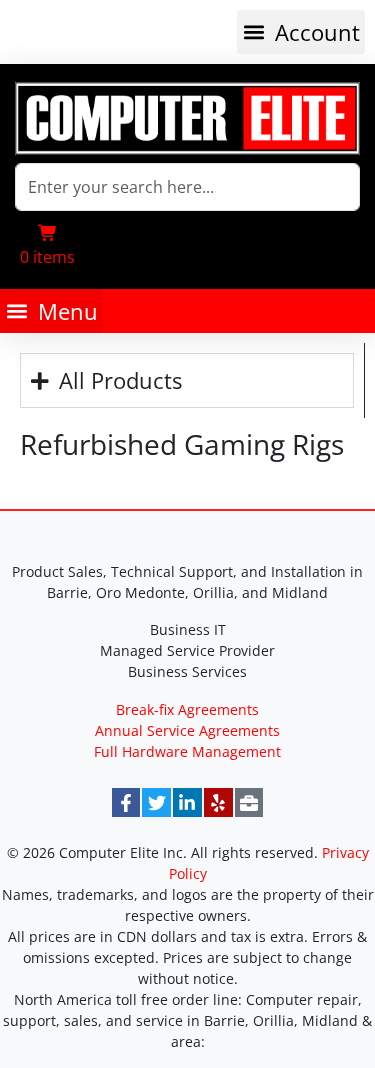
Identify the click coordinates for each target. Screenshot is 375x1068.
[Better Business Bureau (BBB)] (249, 802)
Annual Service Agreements (187, 730)
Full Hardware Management (187, 751)
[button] (301, 32)
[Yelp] (218, 802)
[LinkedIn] (187, 802)
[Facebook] (126, 802)
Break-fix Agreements (187, 709)
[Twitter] (156, 802)
